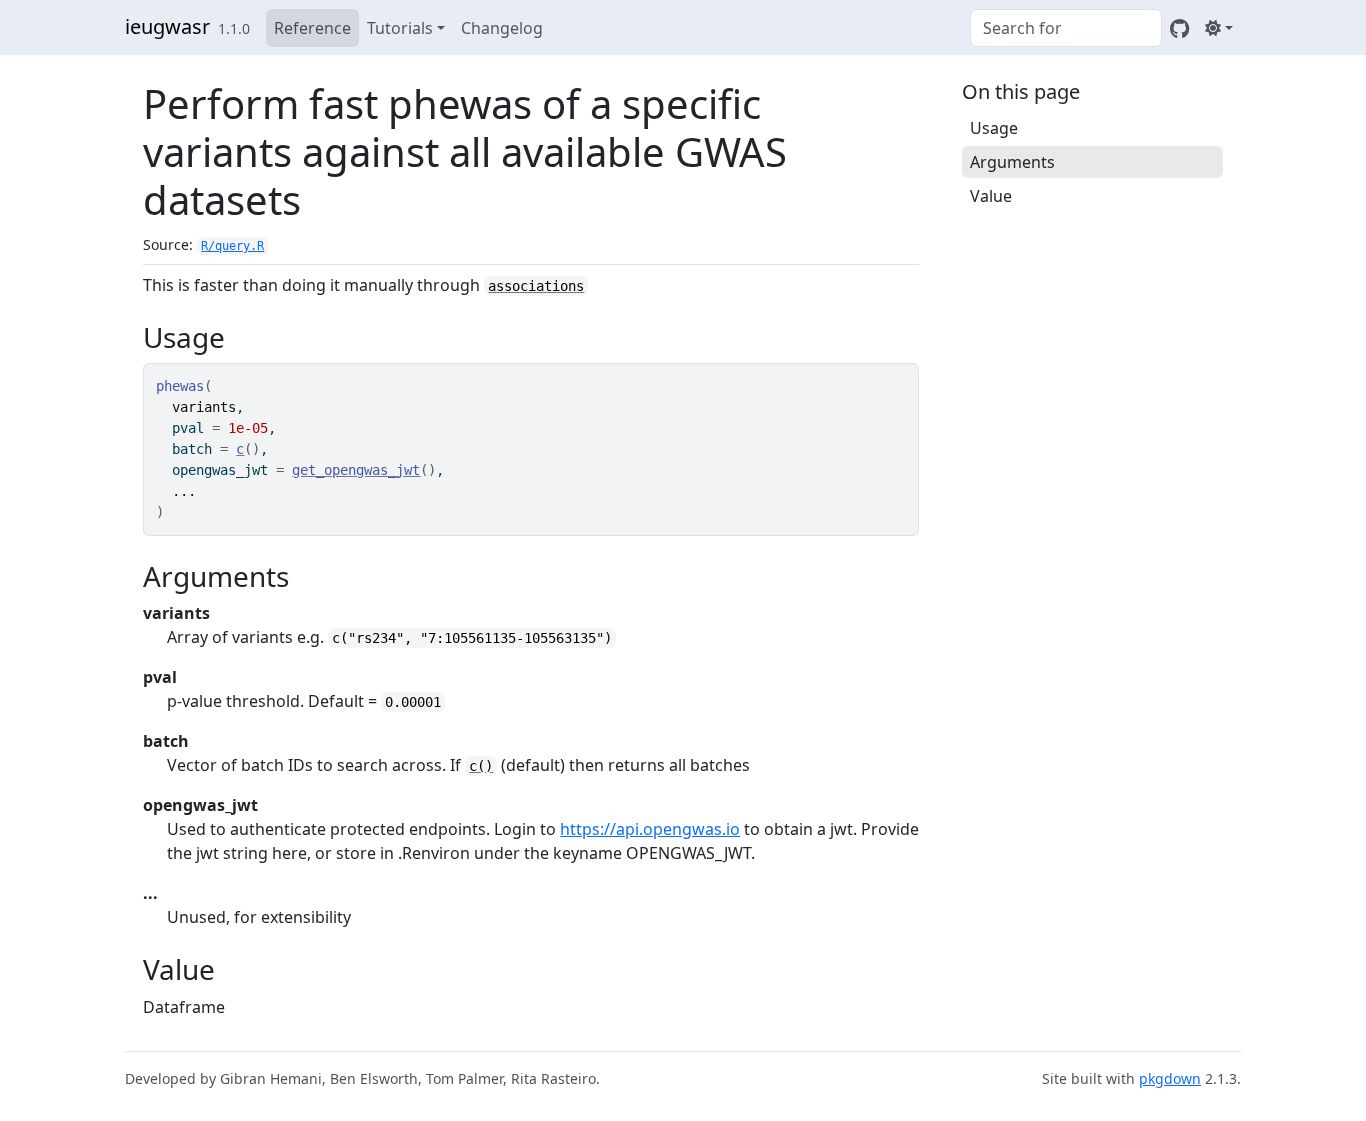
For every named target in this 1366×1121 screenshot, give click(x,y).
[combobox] (1066, 28)
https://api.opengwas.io (650, 829)
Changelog (502, 28)
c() (481, 766)
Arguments (1012, 162)
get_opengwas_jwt (356, 470)
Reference (312, 28)
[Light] (1219, 28)
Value (991, 196)
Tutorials (400, 28)
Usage (994, 128)
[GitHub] (1179, 28)
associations (536, 286)
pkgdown (1170, 1078)
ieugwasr (167, 26)
